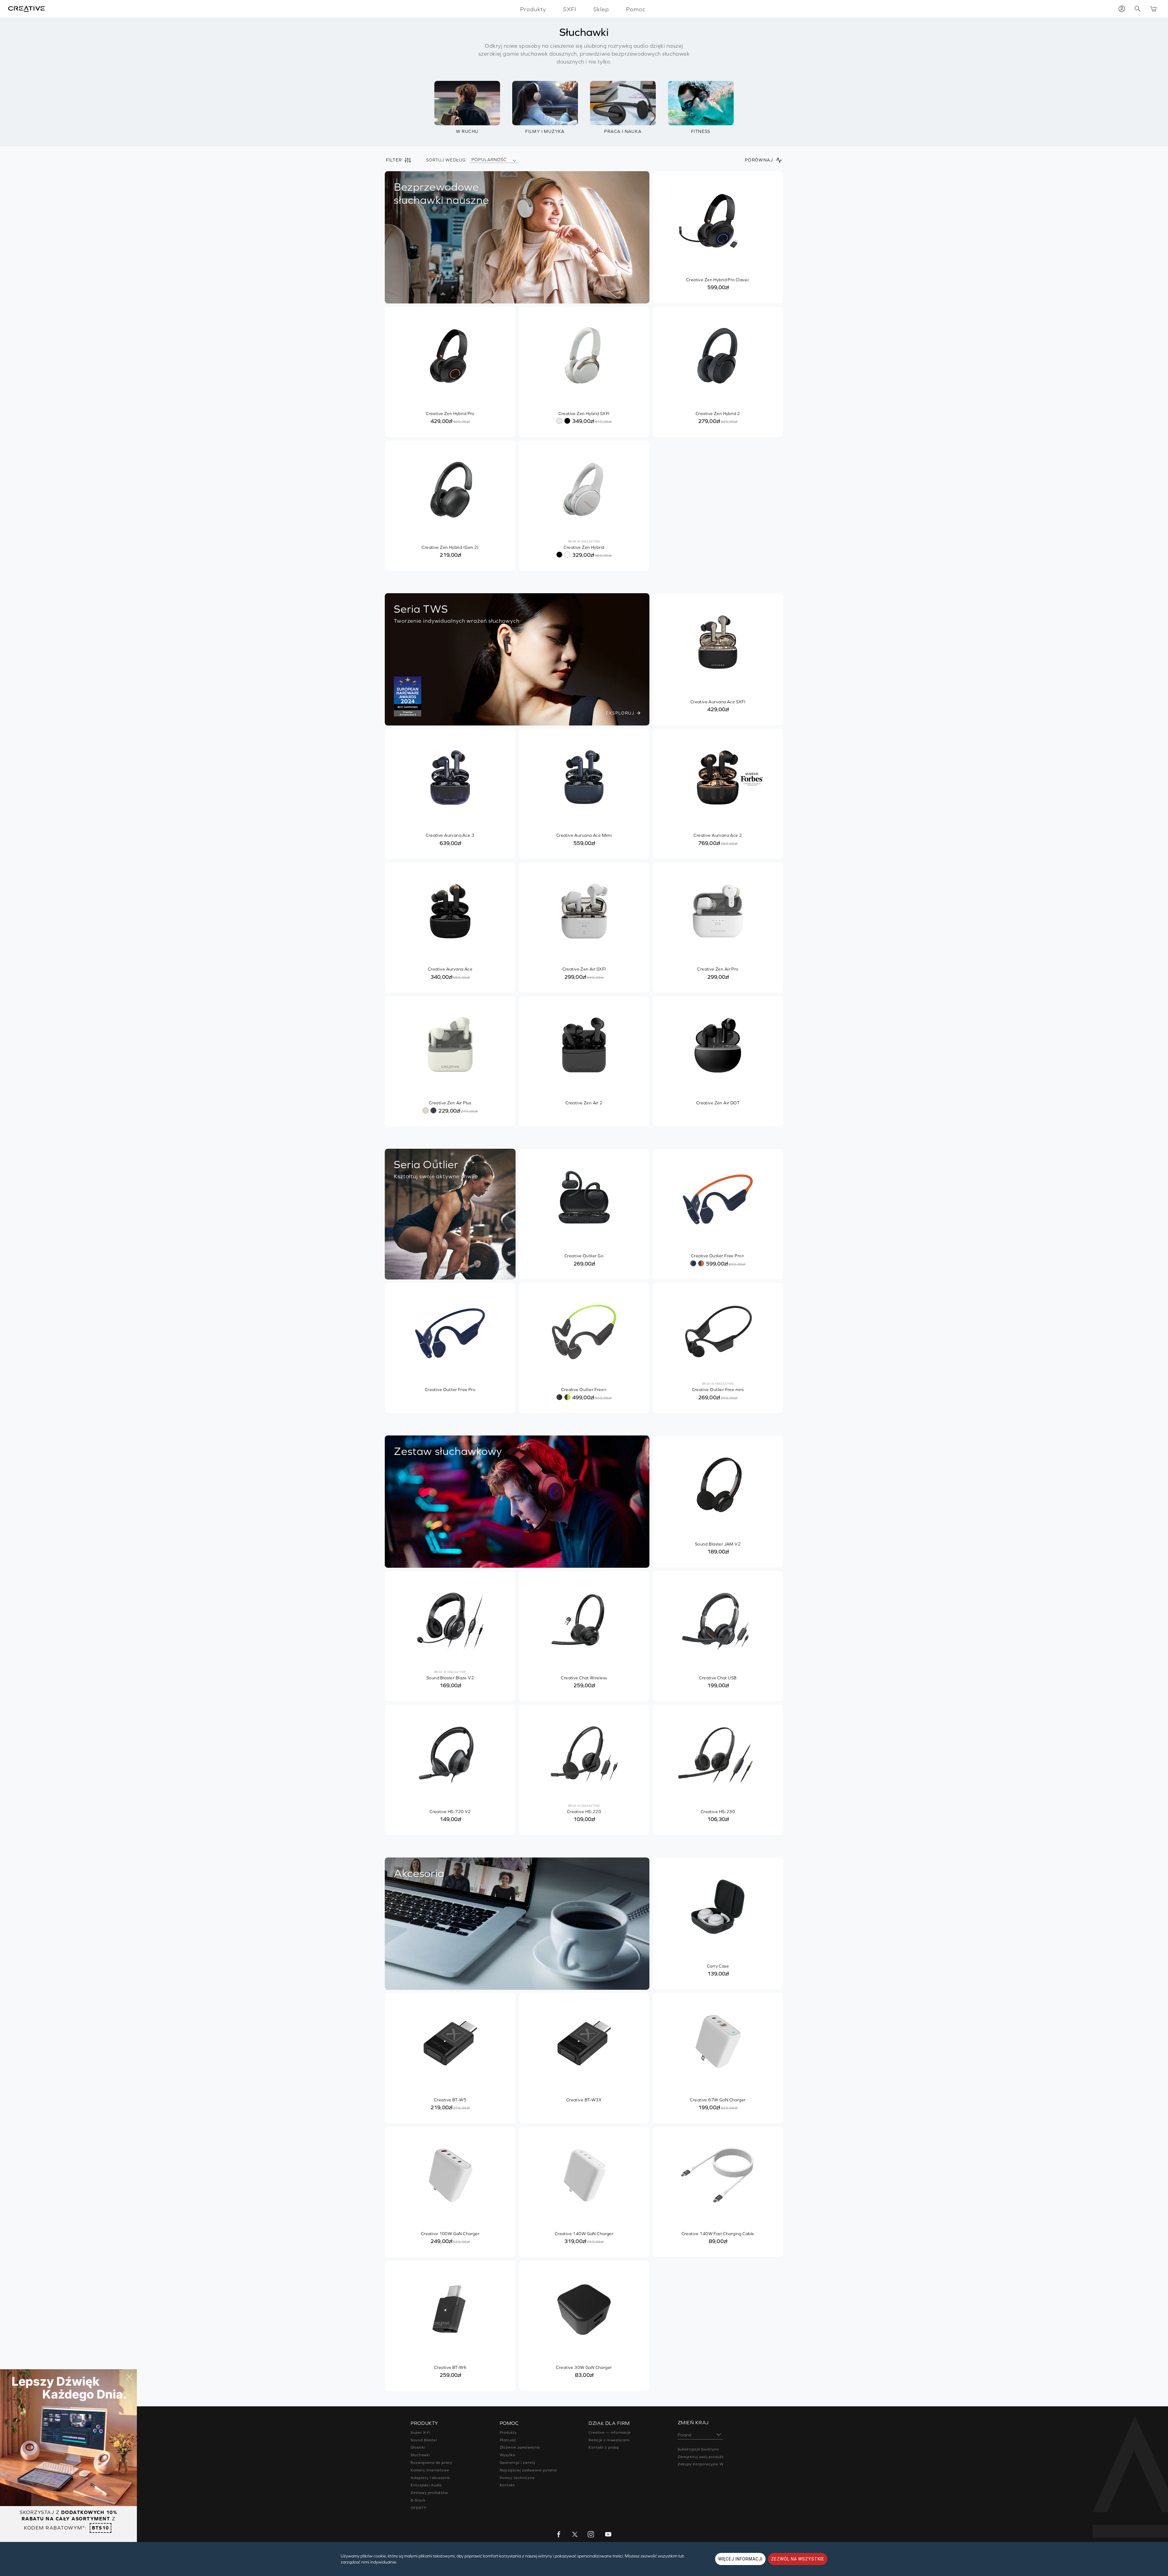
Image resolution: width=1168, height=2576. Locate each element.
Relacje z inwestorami (609, 2440)
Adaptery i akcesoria (430, 2478)
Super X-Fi (421, 2432)
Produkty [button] (533, 9)
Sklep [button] (601, 9)
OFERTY (419, 2508)
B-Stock (418, 2500)
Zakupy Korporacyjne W (701, 2464)
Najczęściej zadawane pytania (528, 2470)
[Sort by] (514, 160)
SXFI (570, 9)
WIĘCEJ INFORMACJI (740, 2559)
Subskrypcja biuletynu (698, 2449)
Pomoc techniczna (517, 2478)
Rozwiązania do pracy (431, 2463)
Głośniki (418, 2447)
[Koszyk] (1153, 9)
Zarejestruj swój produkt (701, 2457)
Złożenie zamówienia (520, 2447)
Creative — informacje (610, 2432)
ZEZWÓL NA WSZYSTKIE (798, 2559)
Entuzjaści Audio (426, 2485)
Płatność (508, 2440)
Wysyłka (508, 2455)
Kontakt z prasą (604, 2447)
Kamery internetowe (430, 2470)
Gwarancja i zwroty (518, 2463)
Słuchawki (420, 2455)
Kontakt (507, 2485)
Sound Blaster (424, 2440)
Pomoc (636, 9)
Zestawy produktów (429, 2493)
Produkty (508, 2432)
